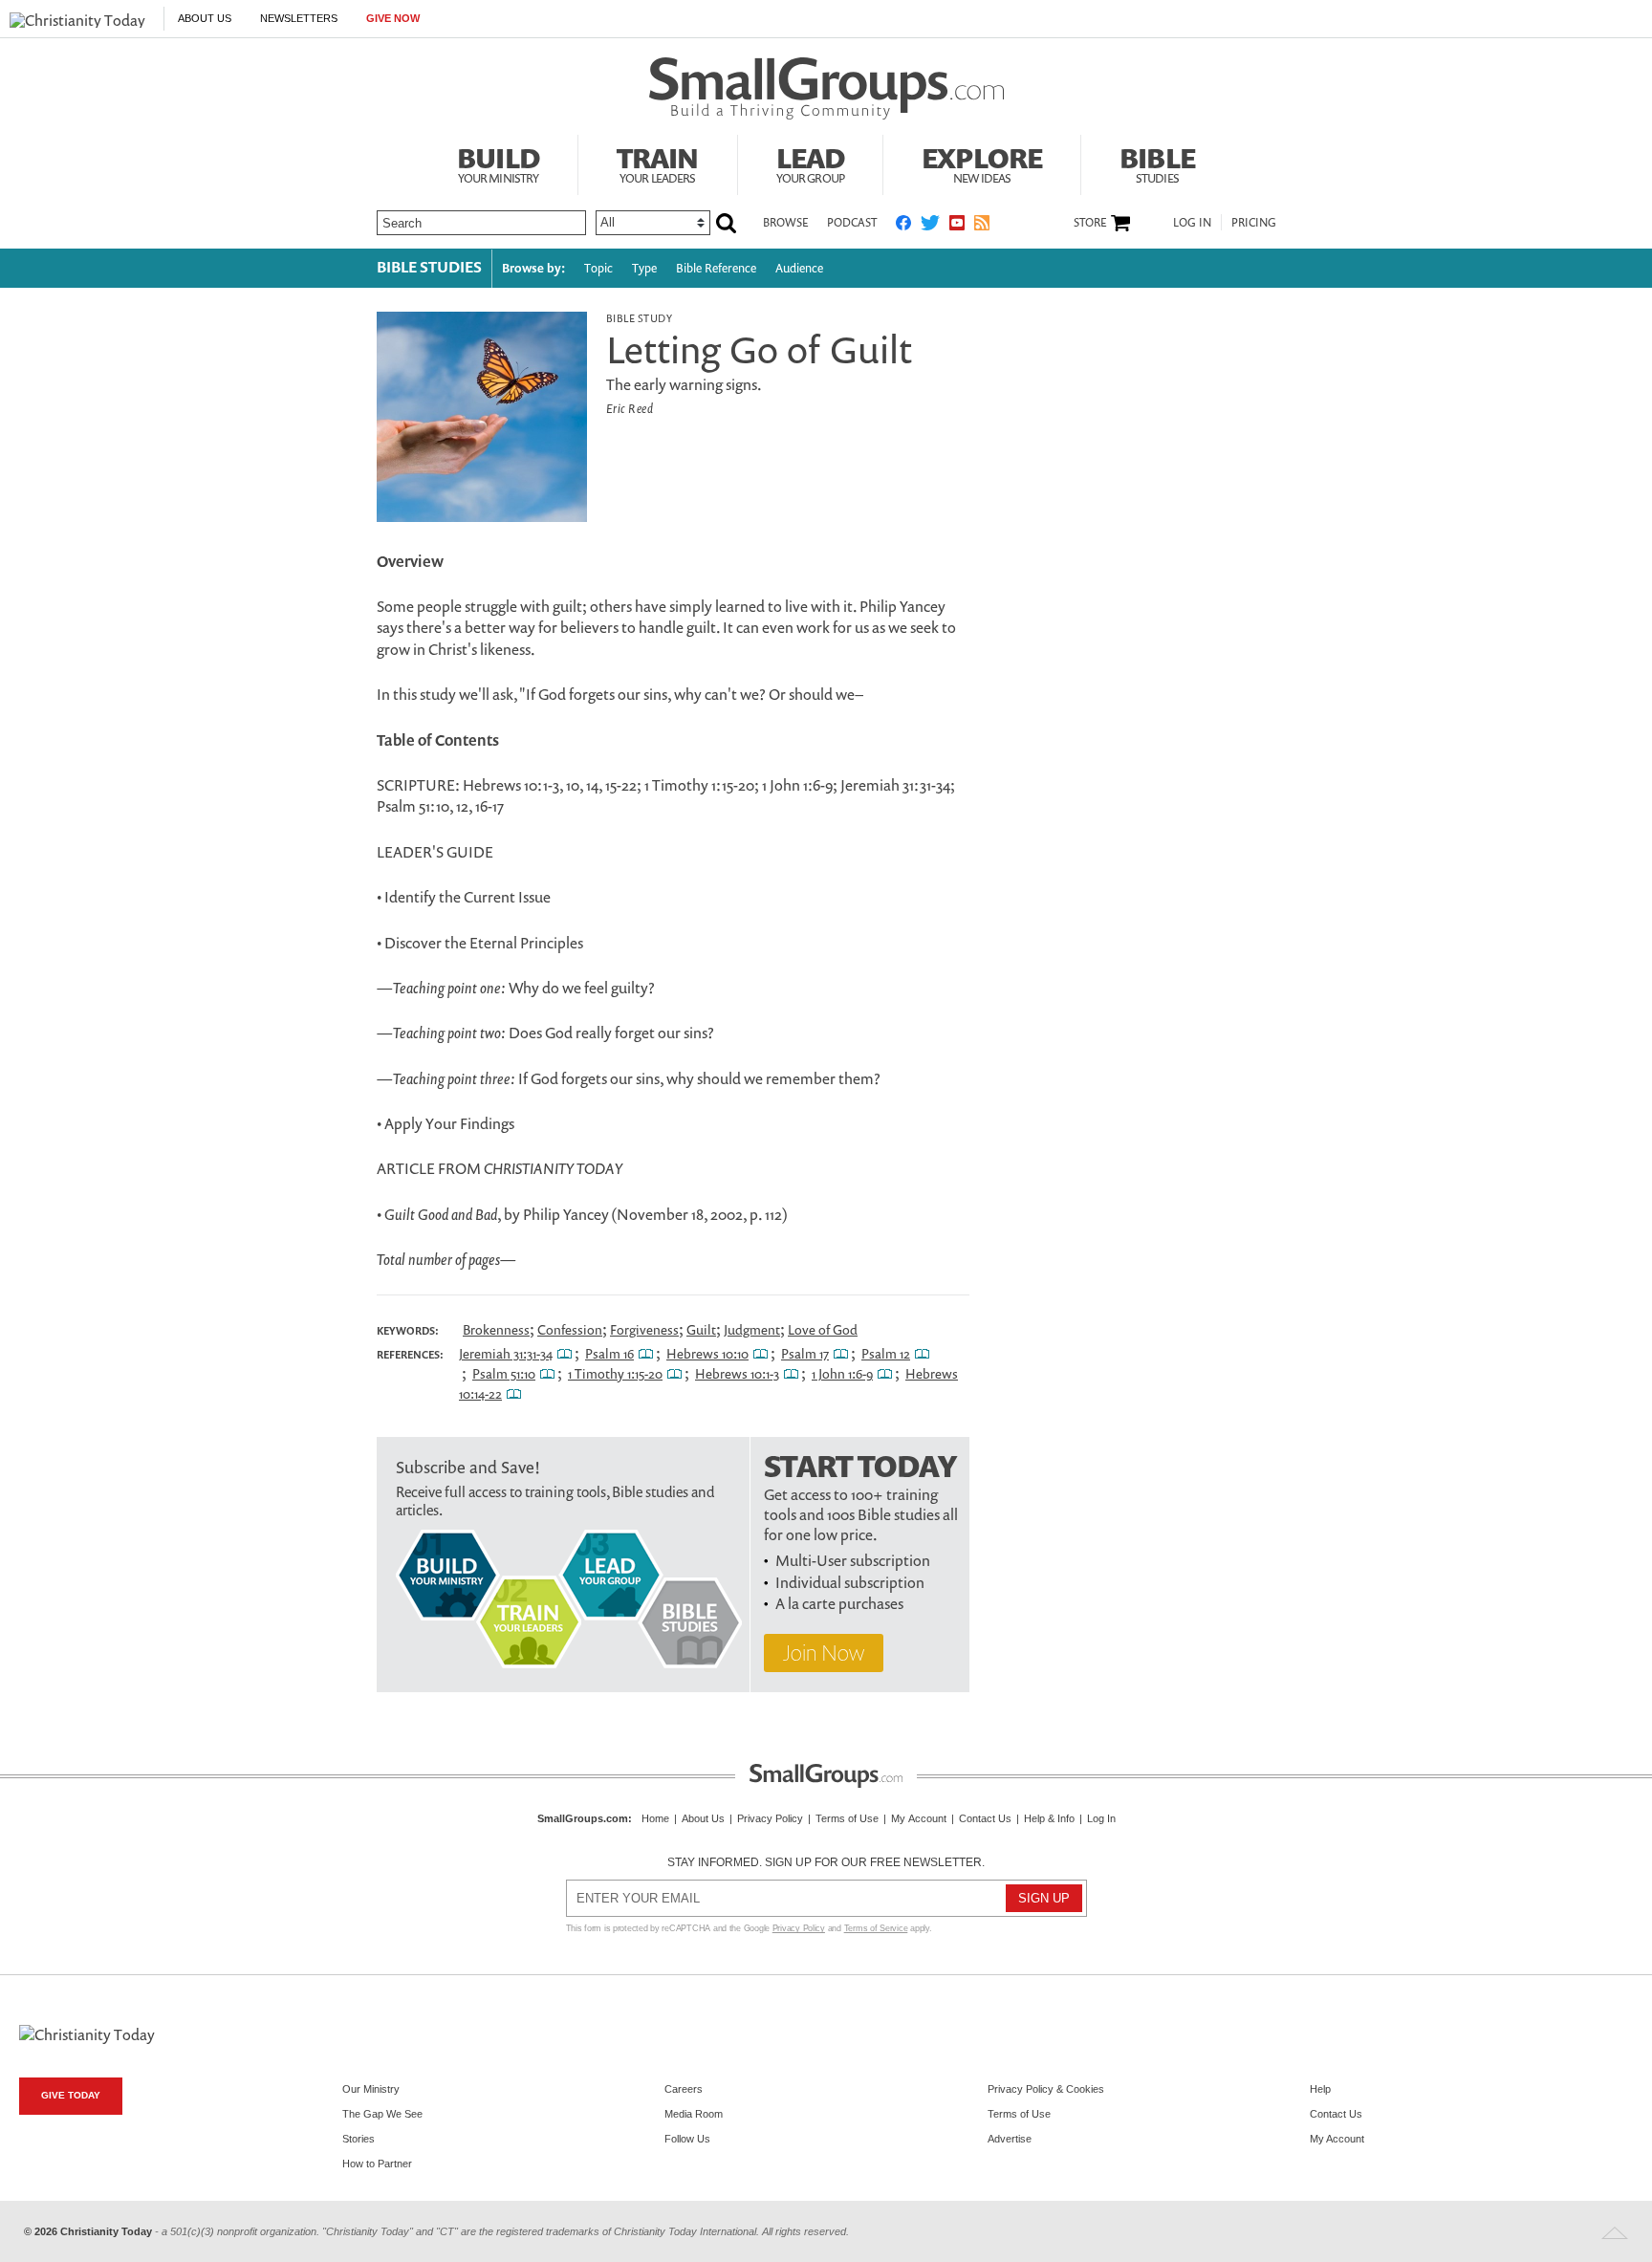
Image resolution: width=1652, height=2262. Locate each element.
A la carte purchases (839, 1603)
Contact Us (985, 1818)
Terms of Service (876, 1928)
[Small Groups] (826, 89)
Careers (684, 2089)
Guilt (701, 1329)
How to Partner (377, 2164)
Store (1090, 223)
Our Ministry (371, 2089)
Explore (982, 163)
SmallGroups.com (583, 1818)
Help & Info (1049, 1818)
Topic (598, 268)
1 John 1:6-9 (842, 1373)
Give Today (71, 2095)
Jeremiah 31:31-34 (506, 1353)
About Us (205, 18)
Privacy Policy (770, 1818)
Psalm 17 (805, 1353)
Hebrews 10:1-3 (737, 1373)
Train (658, 163)
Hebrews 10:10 (707, 1353)
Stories (359, 2139)
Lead (811, 163)
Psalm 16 (609, 1353)
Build (498, 163)
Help (1320, 2089)
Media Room (694, 2114)
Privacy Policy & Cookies (1046, 2089)
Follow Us (687, 2139)
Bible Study (639, 318)
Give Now (393, 18)
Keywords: (408, 1331)
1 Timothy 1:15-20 (615, 1373)
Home (655, 1818)
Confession (570, 1329)
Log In (1192, 222)
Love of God (823, 1329)
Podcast (852, 222)
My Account (919, 1818)
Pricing (1254, 222)
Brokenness (496, 1329)
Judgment (752, 1329)
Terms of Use (847, 1818)
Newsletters (299, 18)
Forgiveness (644, 1329)
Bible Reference (716, 268)
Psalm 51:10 (504, 1373)
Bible (1157, 163)
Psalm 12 (886, 1353)
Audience (799, 268)
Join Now (824, 1653)
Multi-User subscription (853, 1560)
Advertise (1010, 2139)
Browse (785, 222)
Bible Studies (429, 267)
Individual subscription (850, 1582)
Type (644, 268)
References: (410, 1355)
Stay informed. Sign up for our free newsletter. (826, 1862)
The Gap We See (382, 2114)
